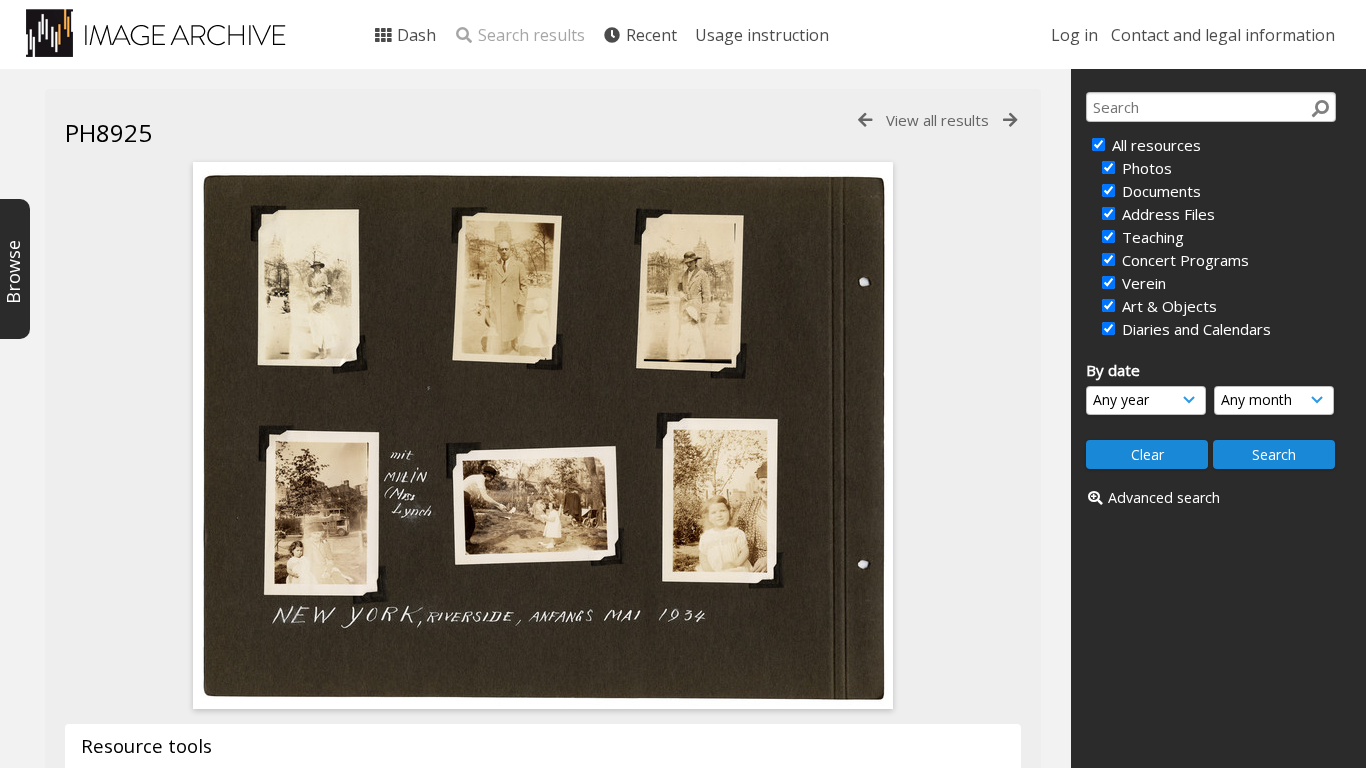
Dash (414, 35)
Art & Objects (1167, 306)
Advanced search (1164, 497)
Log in (1074, 35)
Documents (1159, 191)
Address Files (1166, 214)
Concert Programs (1183, 260)
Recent (649, 35)
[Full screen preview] (543, 703)
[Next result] (1010, 120)
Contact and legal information (1223, 35)
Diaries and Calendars (1194, 329)
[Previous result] (865, 120)
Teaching (1151, 237)
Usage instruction (762, 35)
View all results (937, 120)
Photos (1145, 168)
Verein (1142, 283)
